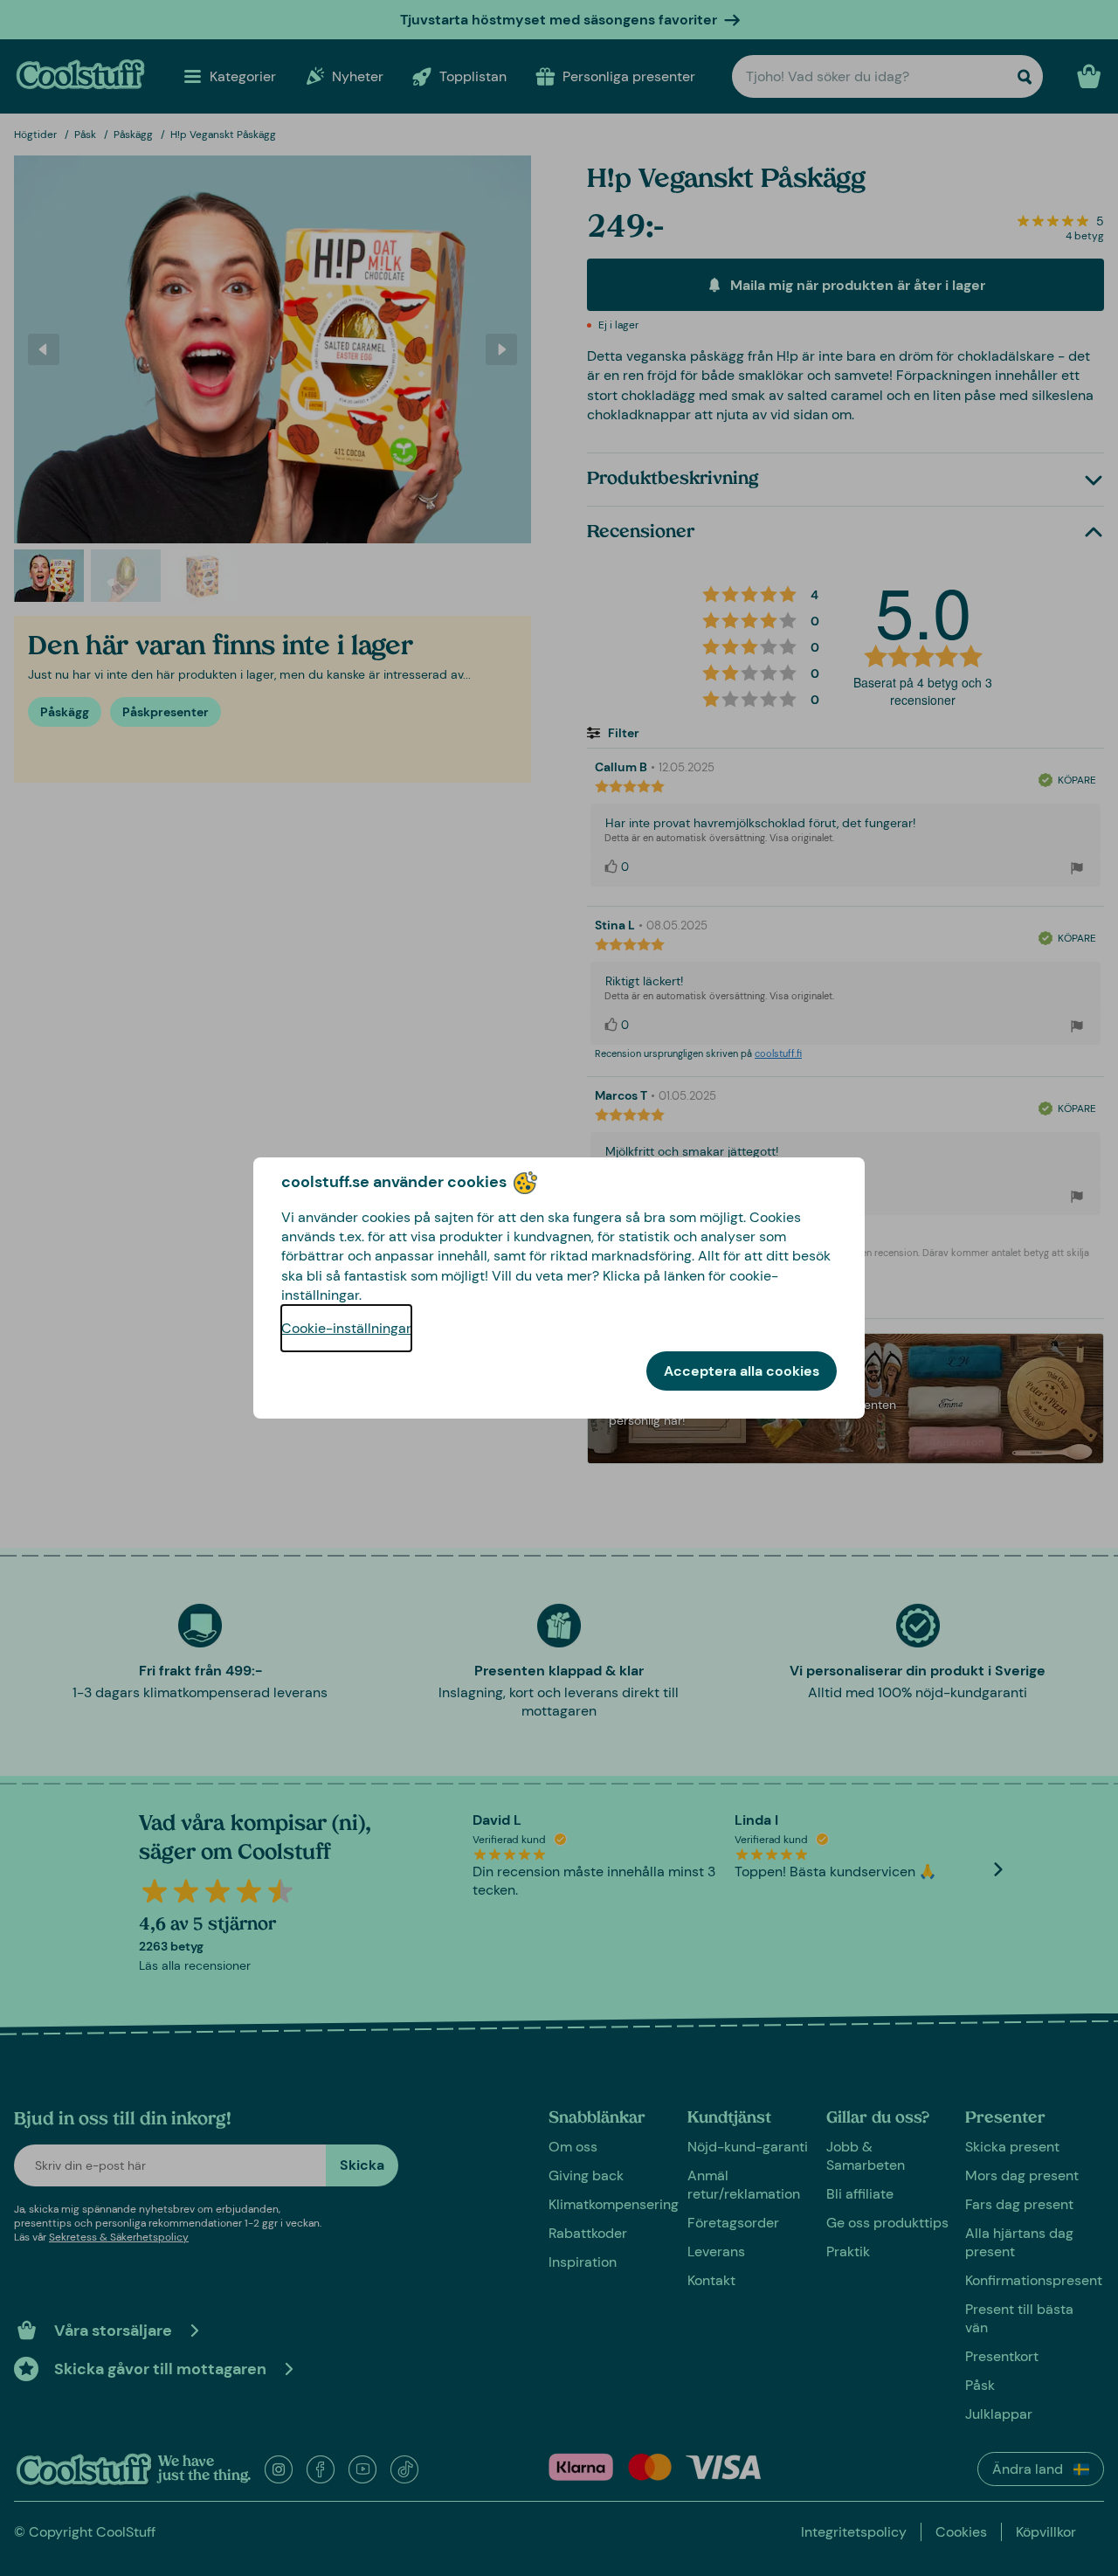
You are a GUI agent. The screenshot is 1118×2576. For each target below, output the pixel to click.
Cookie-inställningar (346, 1328)
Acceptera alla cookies (742, 1371)
